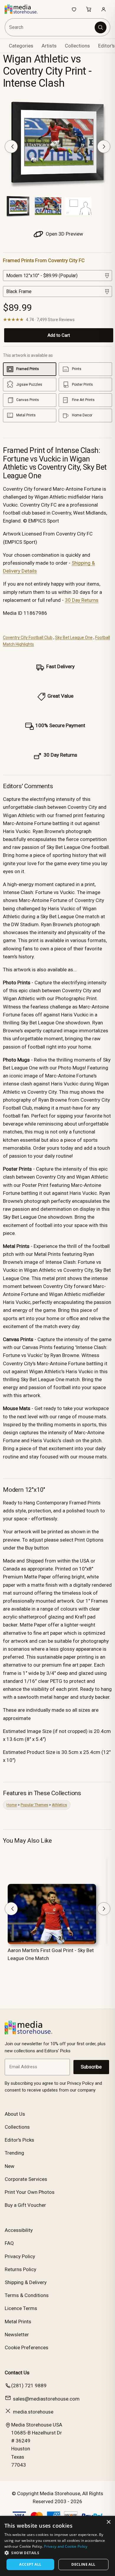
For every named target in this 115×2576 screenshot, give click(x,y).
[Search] (101, 27)
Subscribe (91, 2067)
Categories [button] (21, 46)
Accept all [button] (30, 2564)
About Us (15, 2114)
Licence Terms (21, 2308)
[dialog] (57, 2546)
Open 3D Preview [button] (64, 234)
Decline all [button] (83, 2564)
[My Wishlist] (74, 9)
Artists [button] (49, 46)
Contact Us (17, 2373)
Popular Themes (34, 1805)
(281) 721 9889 (29, 2386)
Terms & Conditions (27, 2295)
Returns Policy (20, 2269)
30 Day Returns (82, 600)
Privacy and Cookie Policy (66, 2546)
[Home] (24, 9)
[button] (57, 2553)
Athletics (59, 1805)
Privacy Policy (20, 2256)
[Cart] (89, 9)
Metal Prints (18, 2322)
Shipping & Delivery (26, 2282)
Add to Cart (59, 335)
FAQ (9, 2243)
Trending (14, 2153)
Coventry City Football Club (28, 638)
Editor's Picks (19, 2140)
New (10, 2166)
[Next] (104, 147)
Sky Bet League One (74, 638)
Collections (77, 46)
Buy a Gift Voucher (25, 2205)
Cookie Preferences (27, 2347)
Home (12, 1805)
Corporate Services (26, 2179)
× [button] (108, 2522)
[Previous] (11, 147)
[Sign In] (103, 9)
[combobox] (50, 27)
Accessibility (19, 2230)
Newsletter (17, 2334)
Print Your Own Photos (30, 2192)
